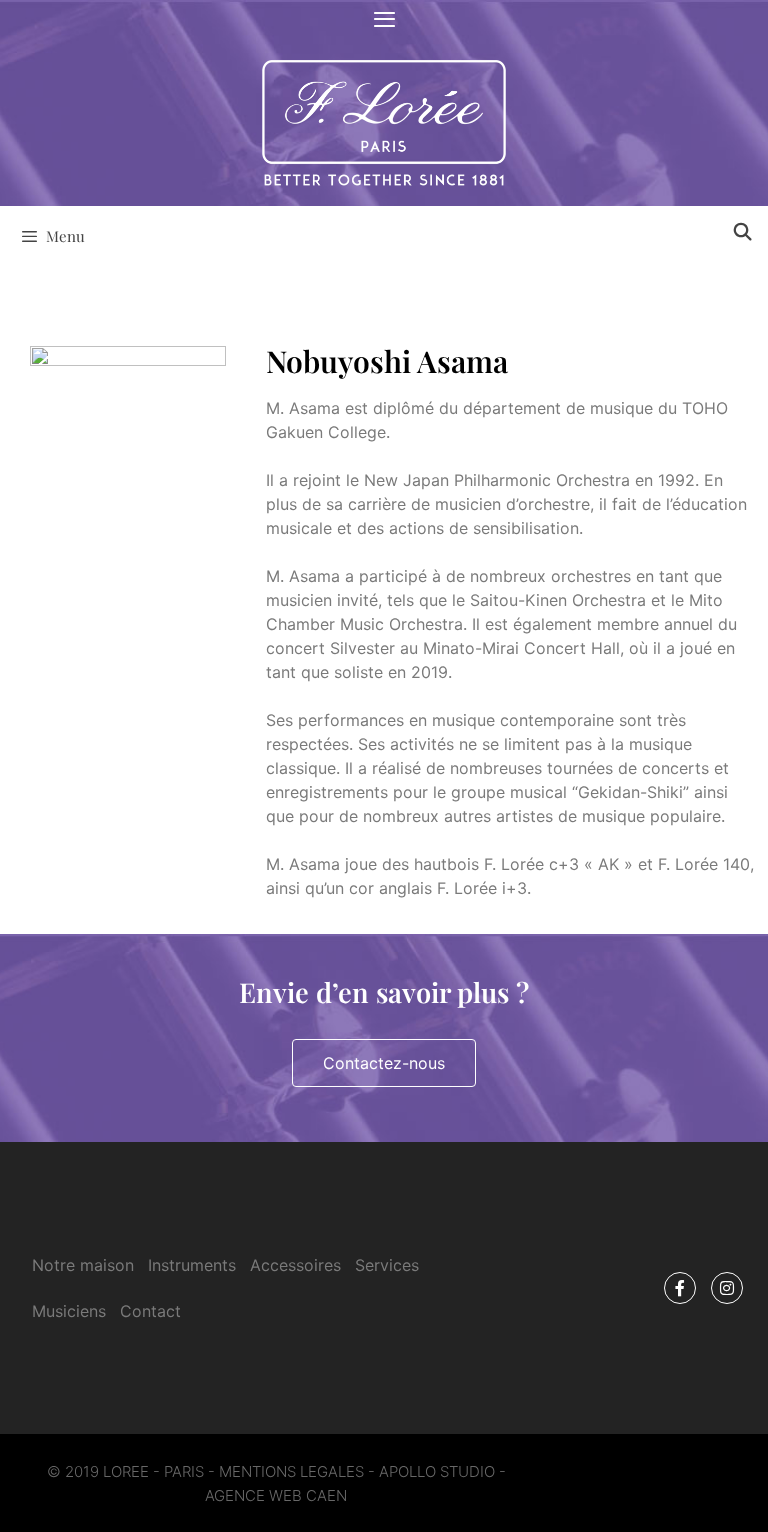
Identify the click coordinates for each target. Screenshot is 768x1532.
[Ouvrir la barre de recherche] (742, 231)
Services (387, 1265)
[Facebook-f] (680, 1288)
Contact (150, 1311)
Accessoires (295, 1265)
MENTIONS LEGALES (291, 1471)
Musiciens (69, 1311)
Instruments (192, 1265)
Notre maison (83, 1265)
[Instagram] (727, 1288)
